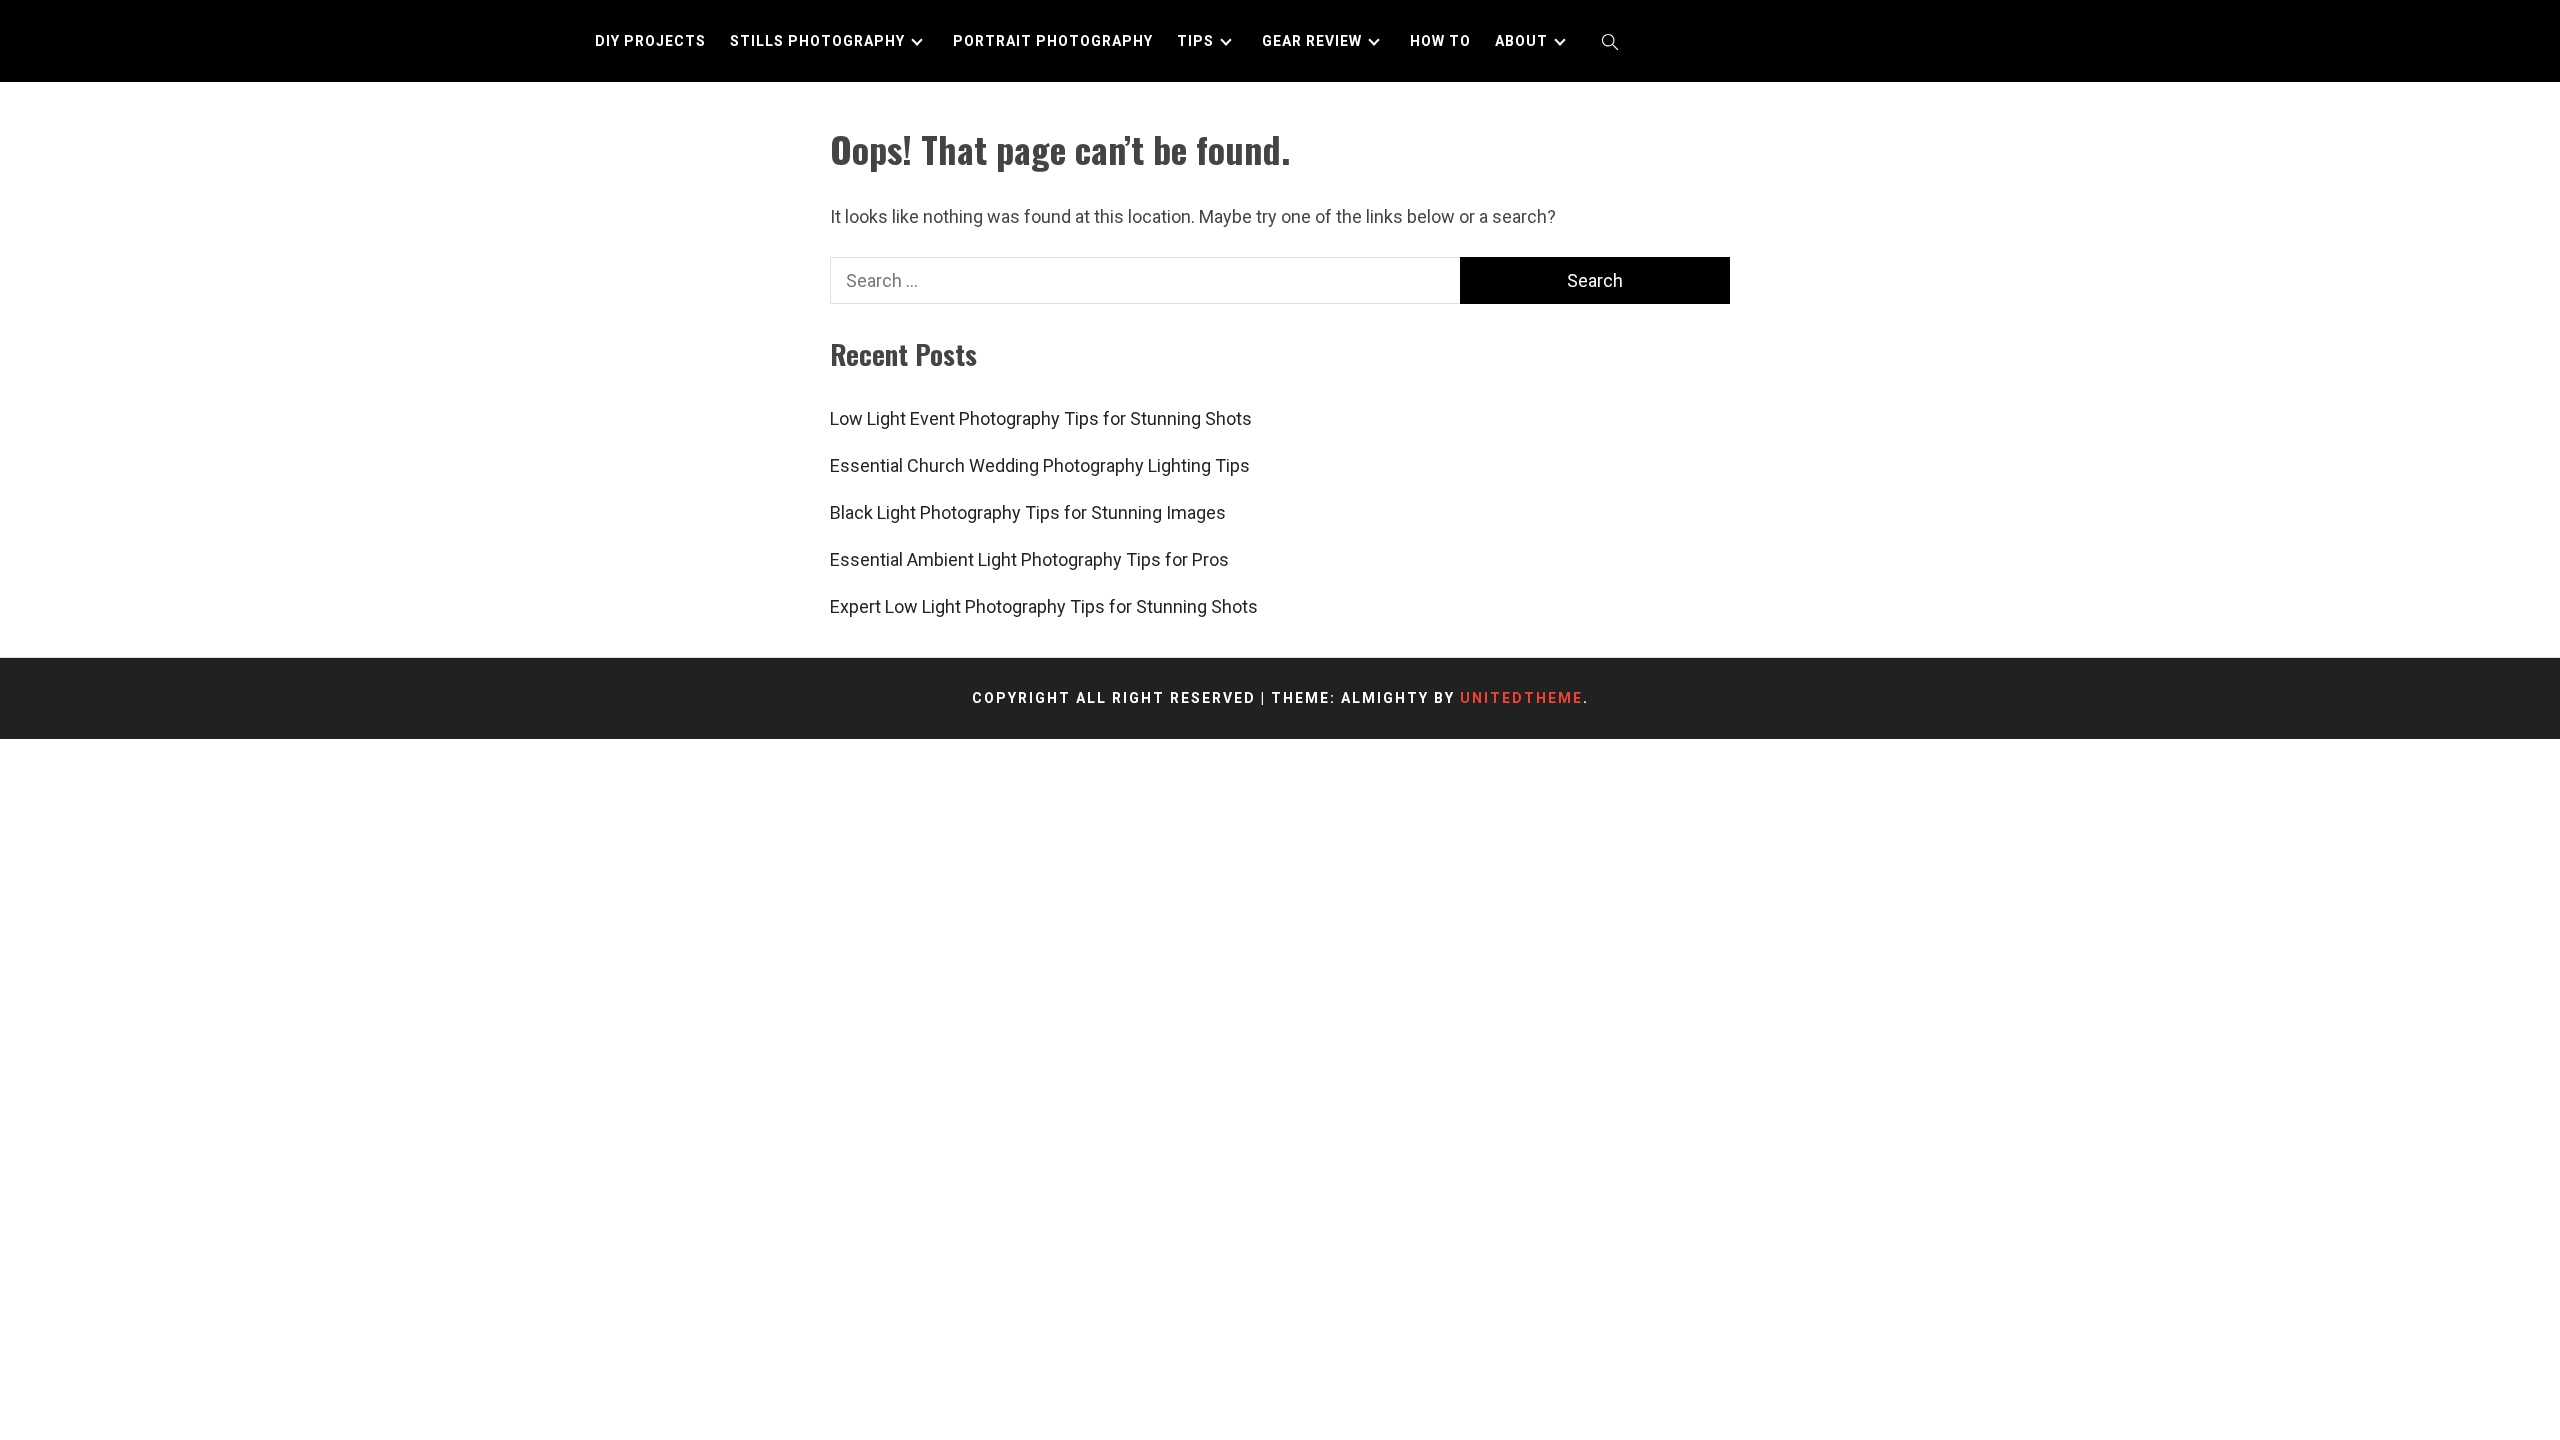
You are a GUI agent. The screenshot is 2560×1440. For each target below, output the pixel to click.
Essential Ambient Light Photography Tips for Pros (1029, 559)
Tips (1195, 41)
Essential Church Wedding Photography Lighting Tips (1040, 465)
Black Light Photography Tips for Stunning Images (1028, 512)
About (1521, 41)
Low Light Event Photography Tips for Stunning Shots (1041, 418)
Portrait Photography (1053, 41)
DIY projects (650, 41)
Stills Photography (817, 41)
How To (1440, 41)
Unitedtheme (1521, 698)
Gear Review (1312, 41)
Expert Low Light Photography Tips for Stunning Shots (1044, 606)
